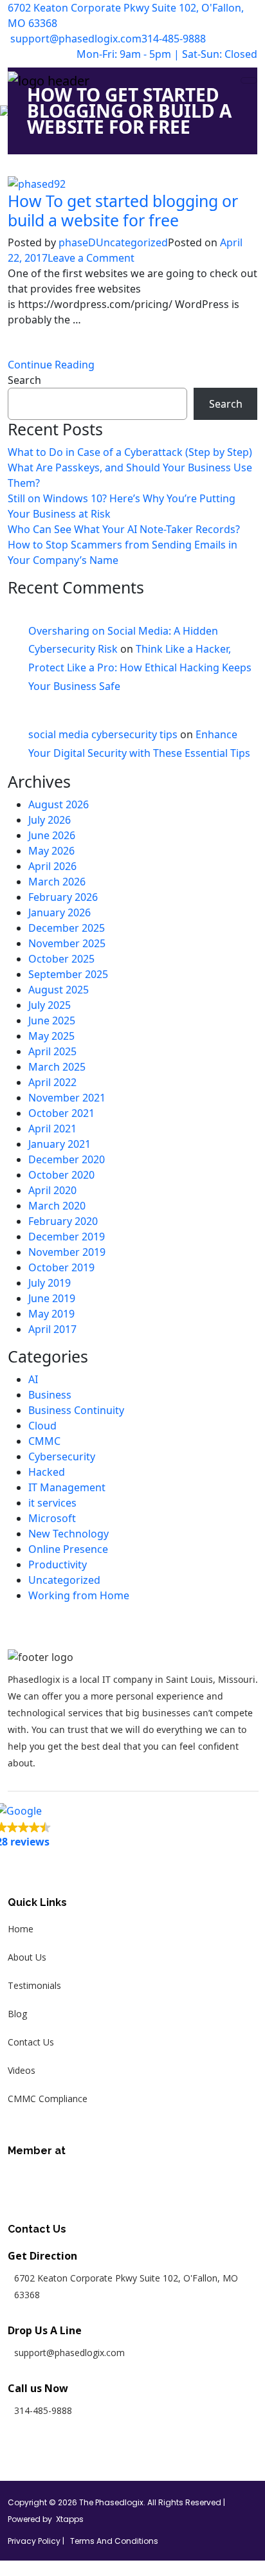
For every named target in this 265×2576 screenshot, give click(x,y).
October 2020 (61, 1175)
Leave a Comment (91, 258)
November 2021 (67, 1098)
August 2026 (59, 804)
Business (50, 1395)
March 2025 (57, 1067)
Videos (22, 2070)
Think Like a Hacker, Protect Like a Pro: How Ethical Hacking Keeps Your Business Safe (140, 667)
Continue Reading (51, 365)
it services (52, 1503)
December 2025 (67, 928)
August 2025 (59, 990)
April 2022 (52, 1082)
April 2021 (52, 1129)
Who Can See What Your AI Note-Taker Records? (124, 529)
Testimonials (34, 1985)
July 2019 (50, 1283)
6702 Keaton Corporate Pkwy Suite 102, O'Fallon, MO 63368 (126, 15)
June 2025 (52, 1020)
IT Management (67, 1487)
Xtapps (70, 2519)
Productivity (58, 1565)
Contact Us (31, 2042)
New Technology (69, 1534)
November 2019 (67, 1252)
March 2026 (57, 882)
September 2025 (68, 974)
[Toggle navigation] (249, 80)
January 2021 (59, 1144)
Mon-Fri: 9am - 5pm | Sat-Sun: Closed (167, 54)
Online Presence (68, 1549)
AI (33, 1379)
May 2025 (51, 1036)
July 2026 (50, 820)
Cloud (42, 1426)
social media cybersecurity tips (103, 734)
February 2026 (63, 897)
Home (21, 1929)
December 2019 (67, 1237)
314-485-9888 (174, 39)
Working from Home (79, 1595)
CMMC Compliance (48, 2099)
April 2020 (52, 1190)
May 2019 (51, 1314)
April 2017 (52, 1329)
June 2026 (52, 835)
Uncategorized (132, 242)
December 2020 (67, 1159)
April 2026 (52, 866)
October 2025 (61, 959)
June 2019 (52, 1298)
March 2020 (57, 1206)
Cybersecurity (62, 1456)
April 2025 (52, 1051)
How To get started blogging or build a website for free (123, 210)
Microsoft (52, 1518)
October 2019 (61, 1267)
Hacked (47, 1472)
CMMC (44, 1441)
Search (24, 380)
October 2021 (61, 1113)
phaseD (77, 242)
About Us (27, 1957)
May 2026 (51, 851)
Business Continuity (76, 1410)
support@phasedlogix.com (75, 39)
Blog (17, 2014)
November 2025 (67, 943)
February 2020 (63, 1221)
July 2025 (50, 1005)
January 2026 (59, 912)
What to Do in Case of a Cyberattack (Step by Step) (130, 452)
